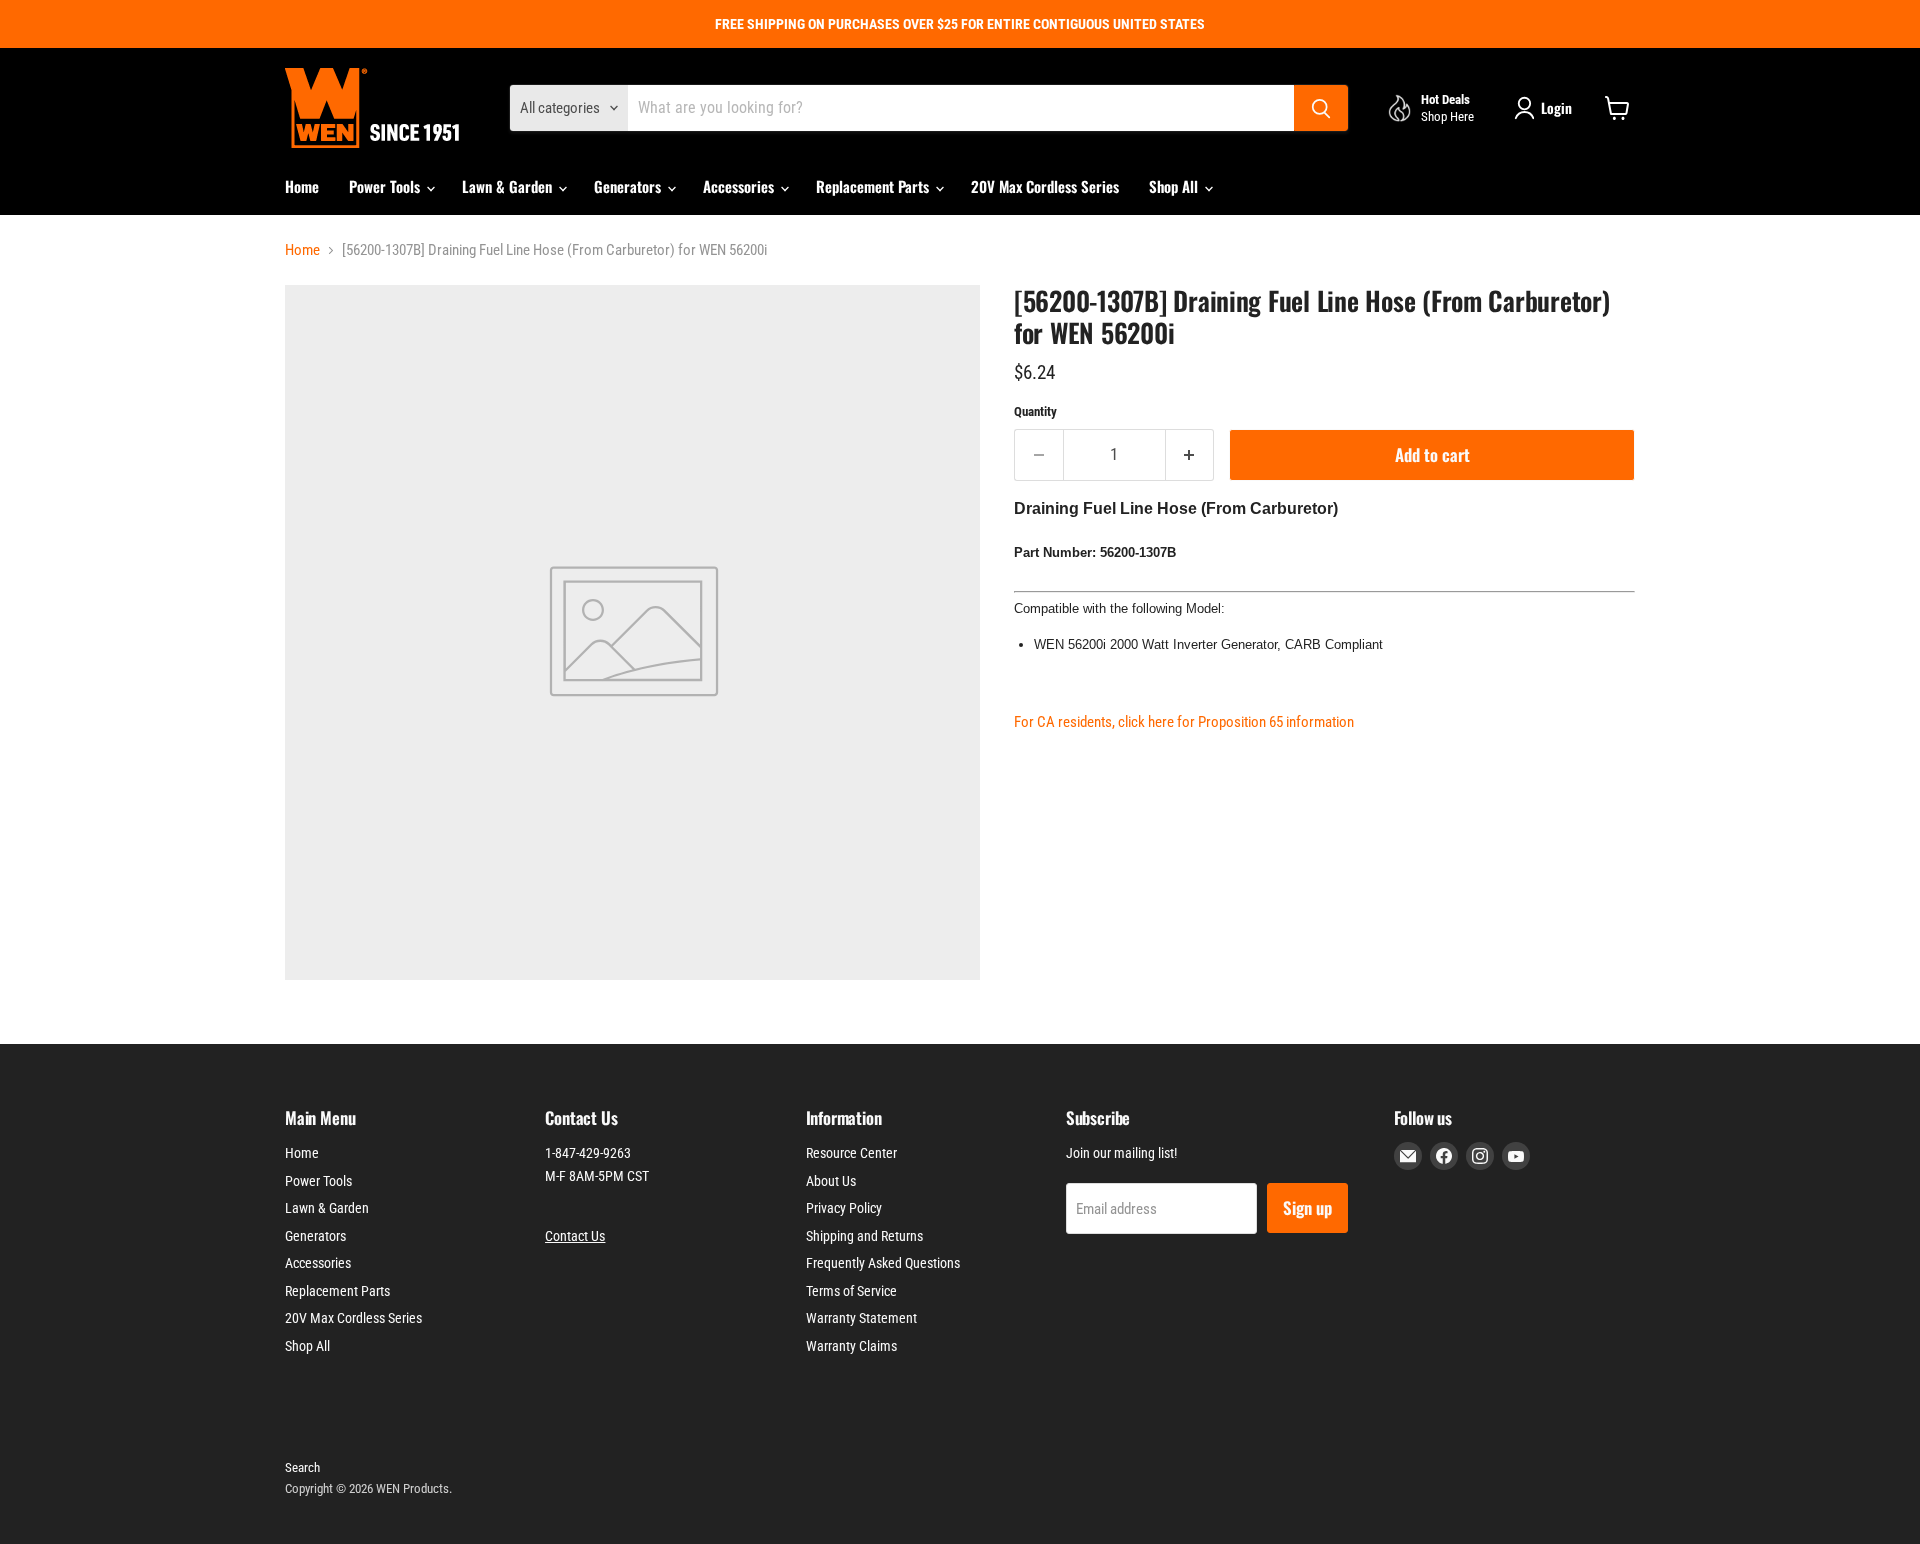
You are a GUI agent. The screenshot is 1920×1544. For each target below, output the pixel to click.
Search (302, 1467)
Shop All (1175, 186)
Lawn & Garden (509, 186)
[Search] (1321, 108)
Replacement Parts (874, 186)
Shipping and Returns (864, 1236)
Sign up (1307, 1207)
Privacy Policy (844, 1208)
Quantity (1035, 411)
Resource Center (851, 1153)
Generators (629, 186)
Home (302, 186)
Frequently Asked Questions (883, 1263)
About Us (831, 1181)
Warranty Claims (851, 1346)
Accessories (740, 186)
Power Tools (386, 186)
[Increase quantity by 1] (1190, 454)
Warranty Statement (861, 1318)
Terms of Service (851, 1291)
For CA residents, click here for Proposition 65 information (1184, 722)
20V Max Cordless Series (1045, 186)
